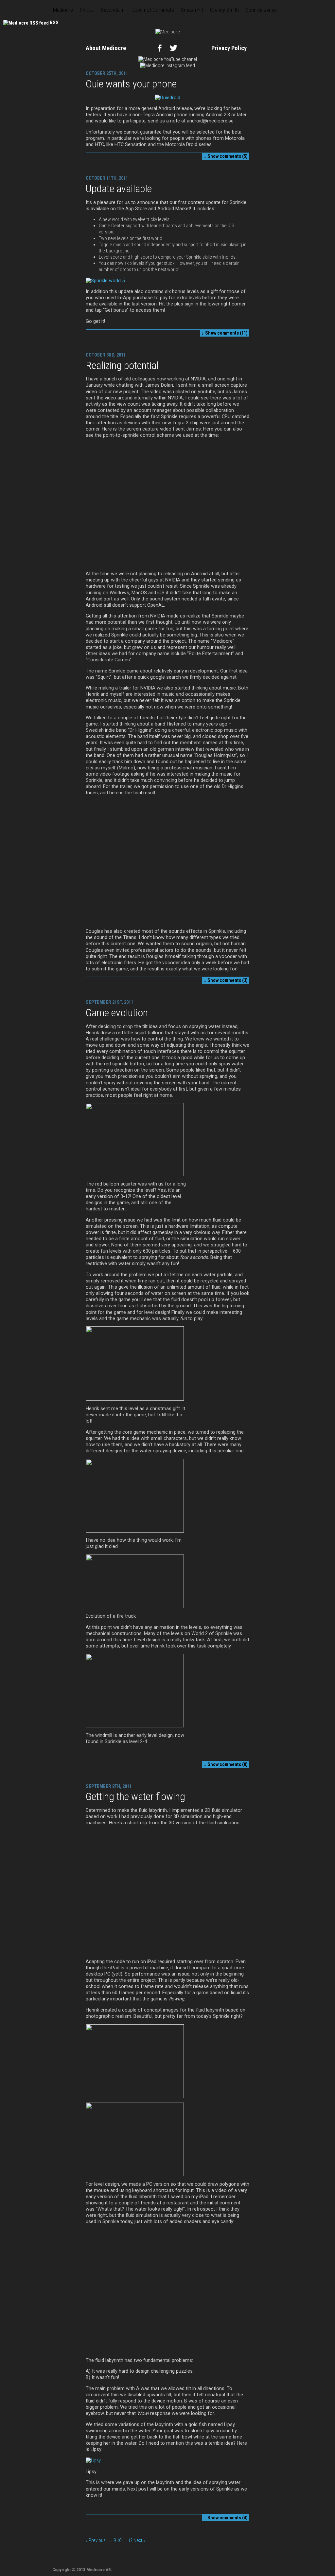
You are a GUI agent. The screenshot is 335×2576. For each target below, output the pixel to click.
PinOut (87, 10)
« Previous (96, 2540)
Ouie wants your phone (131, 84)
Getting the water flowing (135, 1796)
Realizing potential (122, 365)
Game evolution (117, 1013)
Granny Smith (224, 10)
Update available (119, 189)
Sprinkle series (261, 10)
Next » (139, 2540)
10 (119, 2540)
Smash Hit (192, 10)
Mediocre (63, 10)
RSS (54, 23)
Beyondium (113, 10)
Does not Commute (153, 10)
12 (130, 2540)
